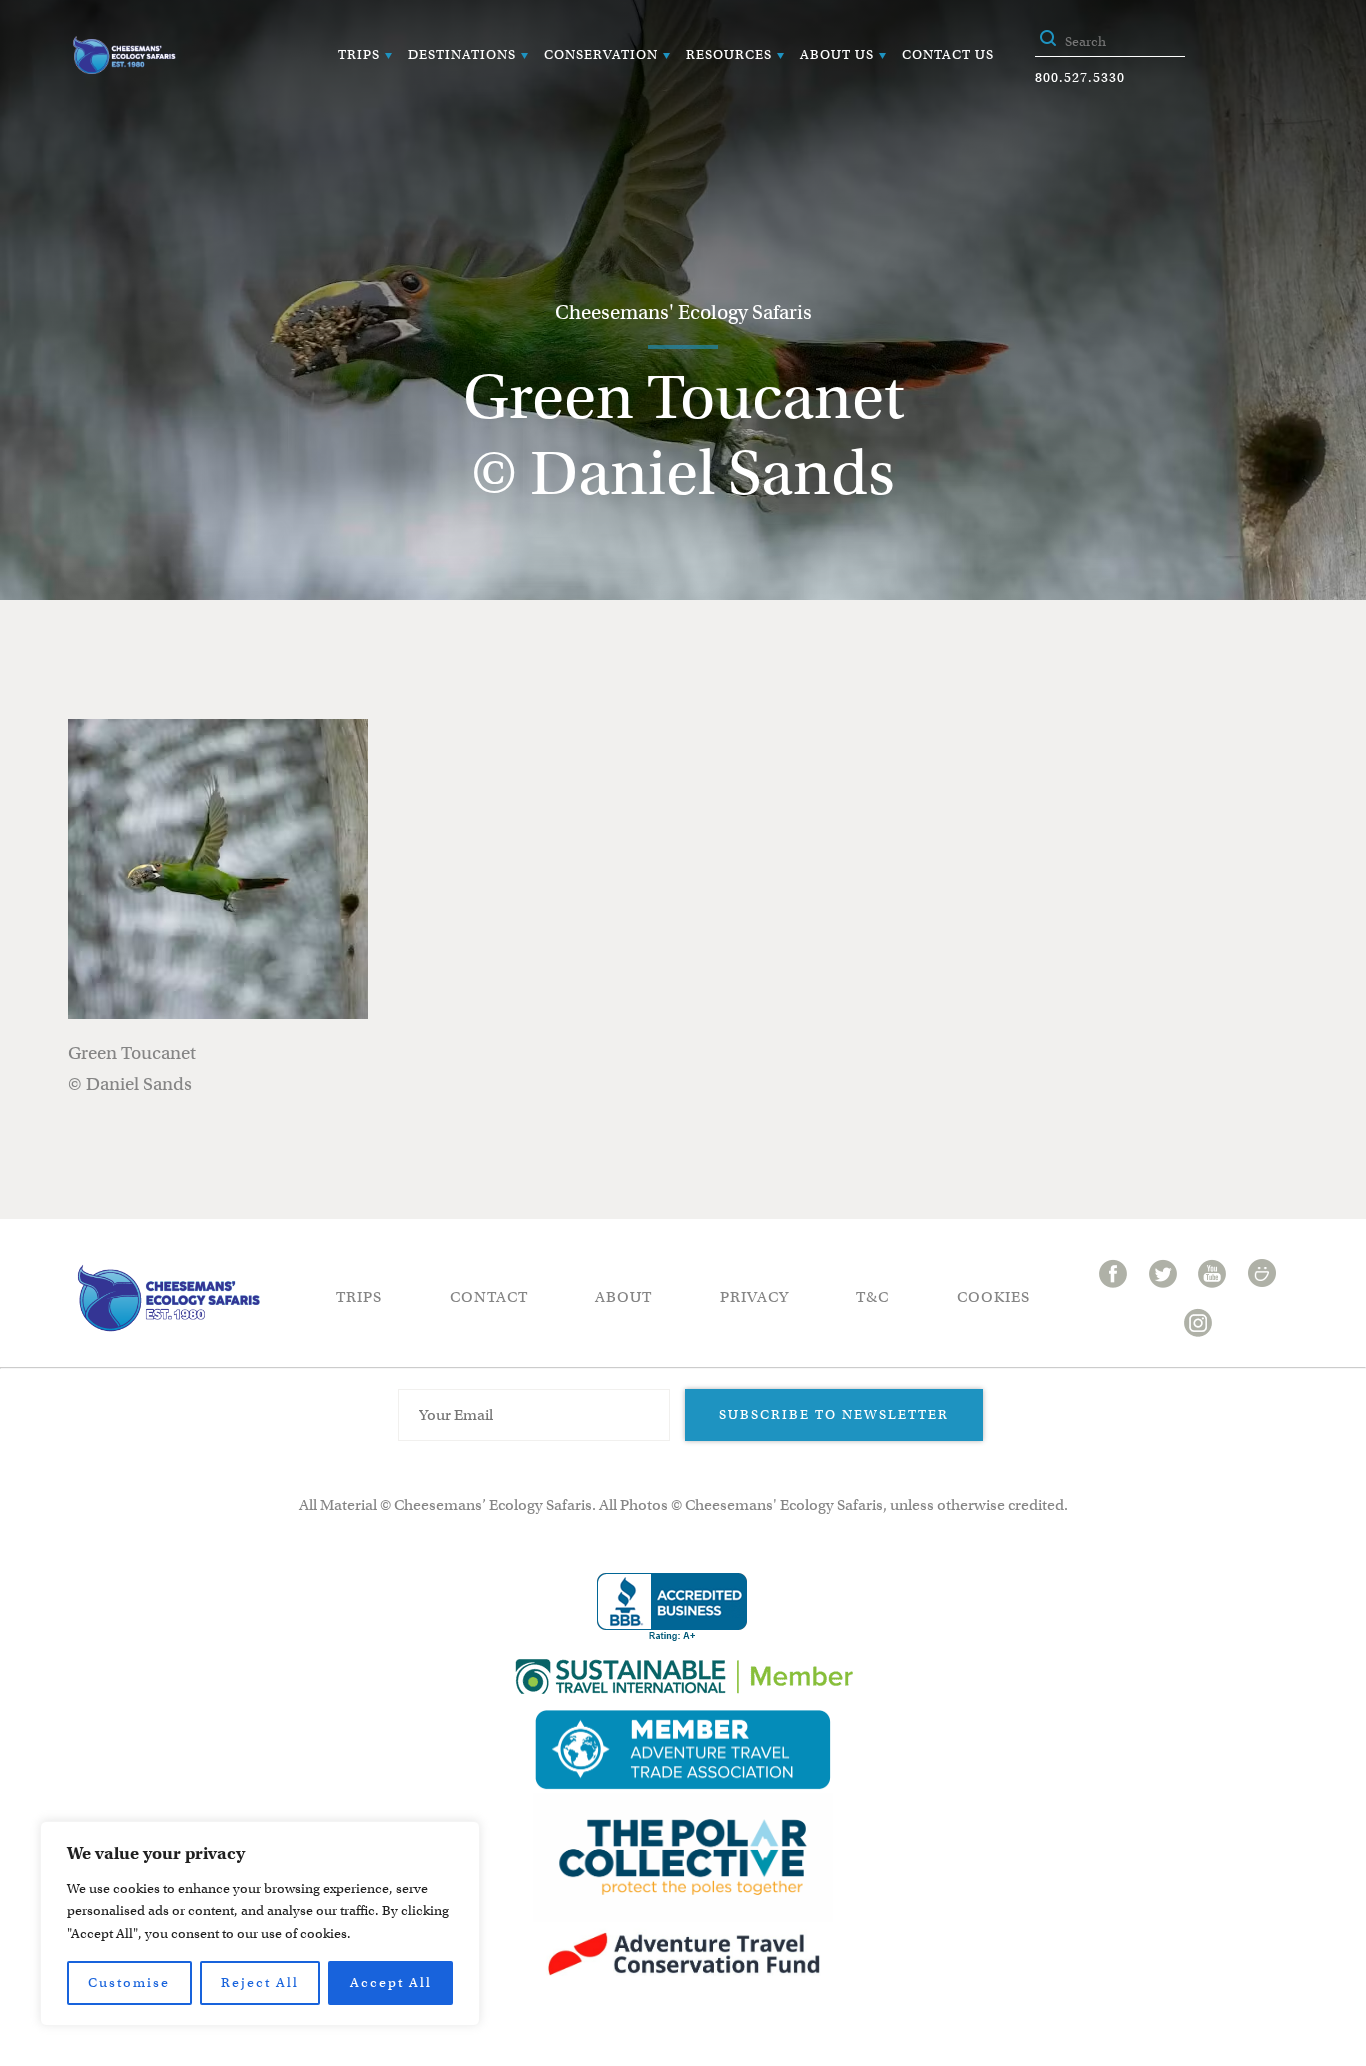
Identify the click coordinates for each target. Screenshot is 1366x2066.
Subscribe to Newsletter (834, 1414)
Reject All (260, 1982)
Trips (359, 54)
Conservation (601, 54)
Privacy (754, 1297)
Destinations (462, 54)
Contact (489, 1297)
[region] (260, 1923)
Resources (729, 54)
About (623, 1297)
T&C (872, 1297)
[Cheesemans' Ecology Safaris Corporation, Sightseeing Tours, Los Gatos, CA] (672, 1607)
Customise (129, 1982)
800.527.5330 (1080, 77)
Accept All (391, 1982)
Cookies (993, 1297)
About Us (837, 54)
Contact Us (948, 54)
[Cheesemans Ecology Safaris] (124, 55)
